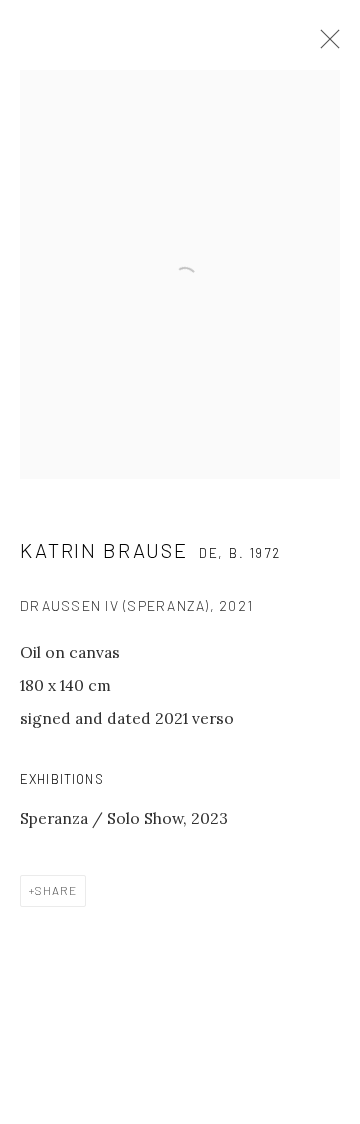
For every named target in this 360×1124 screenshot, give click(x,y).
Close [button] (325, 45)
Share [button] (56, 890)
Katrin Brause (104, 550)
